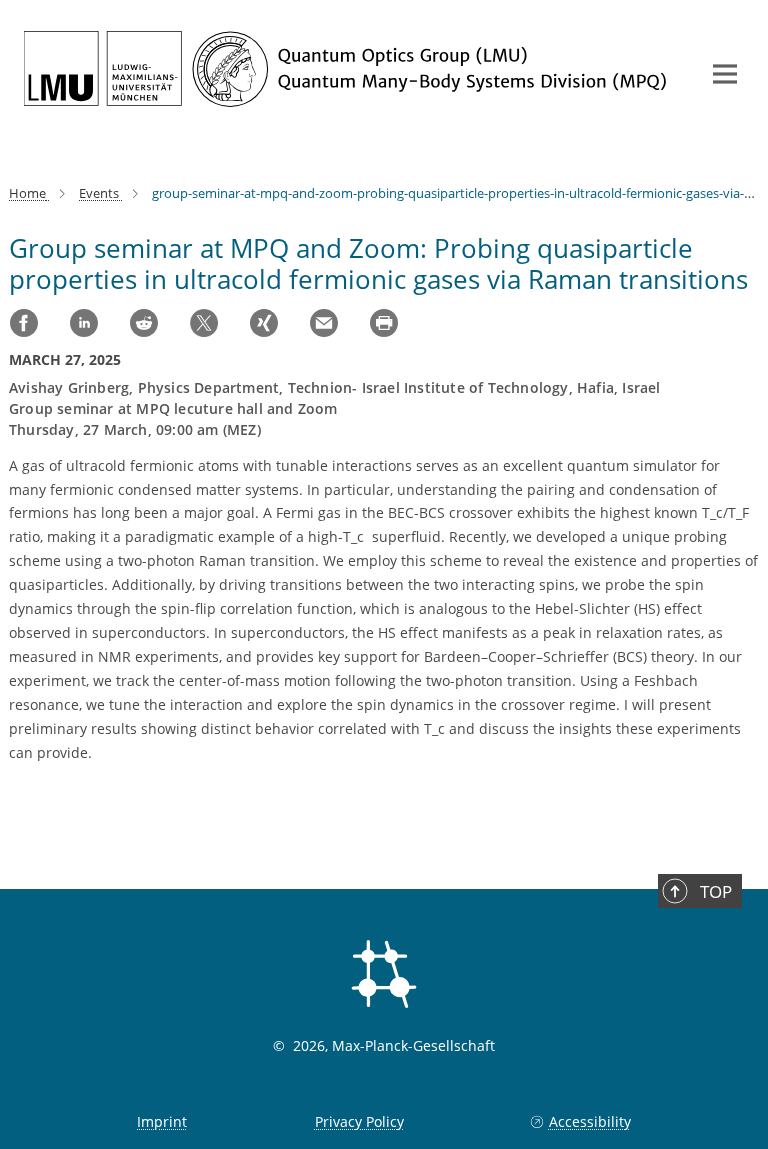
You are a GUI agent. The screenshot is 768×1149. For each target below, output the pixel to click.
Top (716, 891)
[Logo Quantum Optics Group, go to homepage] (349, 69)
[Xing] (264, 323)
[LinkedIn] (84, 323)
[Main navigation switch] (725, 74)
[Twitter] (204, 323)
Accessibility (589, 1121)
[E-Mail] (324, 323)
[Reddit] (144, 323)
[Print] (384, 323)
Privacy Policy (359, 1121)
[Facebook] (24, 323)
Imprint (162, 1121)
